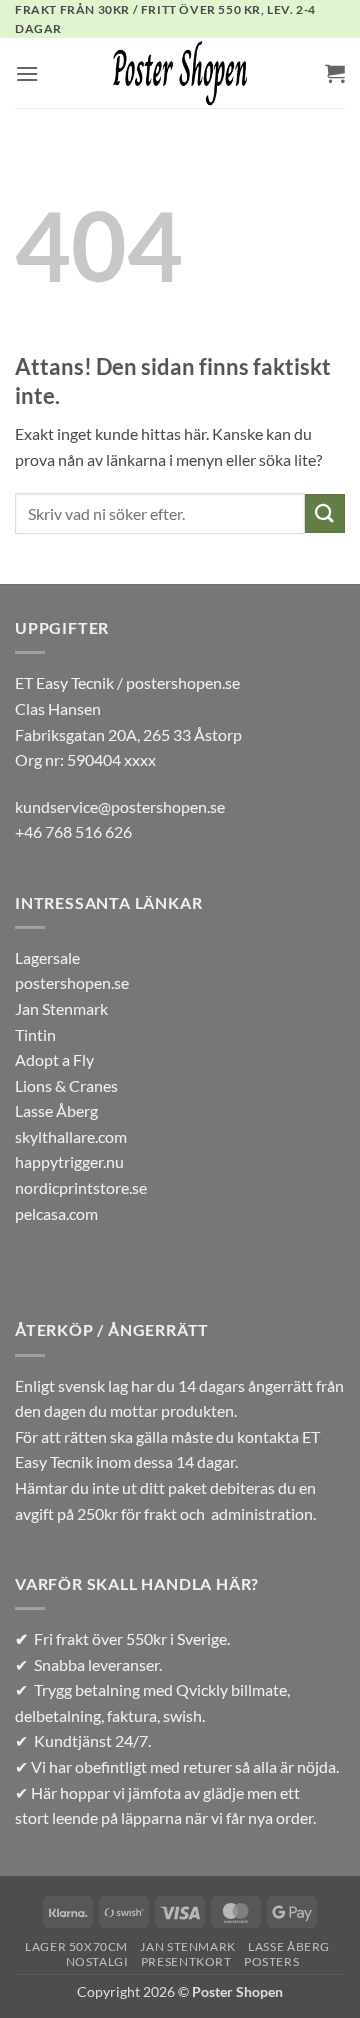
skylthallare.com (71, 1136)
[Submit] (325, 513)
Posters (271, 1961)
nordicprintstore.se (81, 1187)
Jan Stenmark (61, 1008)
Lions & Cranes (66, 1085)
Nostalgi (97, 1961)
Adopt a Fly (54, 1059)
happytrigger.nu (69, 1161)
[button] (27, 73)
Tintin (35, 1034)
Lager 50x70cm (76, 1946)
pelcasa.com (56, 1213)
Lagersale (47, 957)
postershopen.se (72, 982)
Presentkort (186, 1961)
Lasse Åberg (56, 1110)
